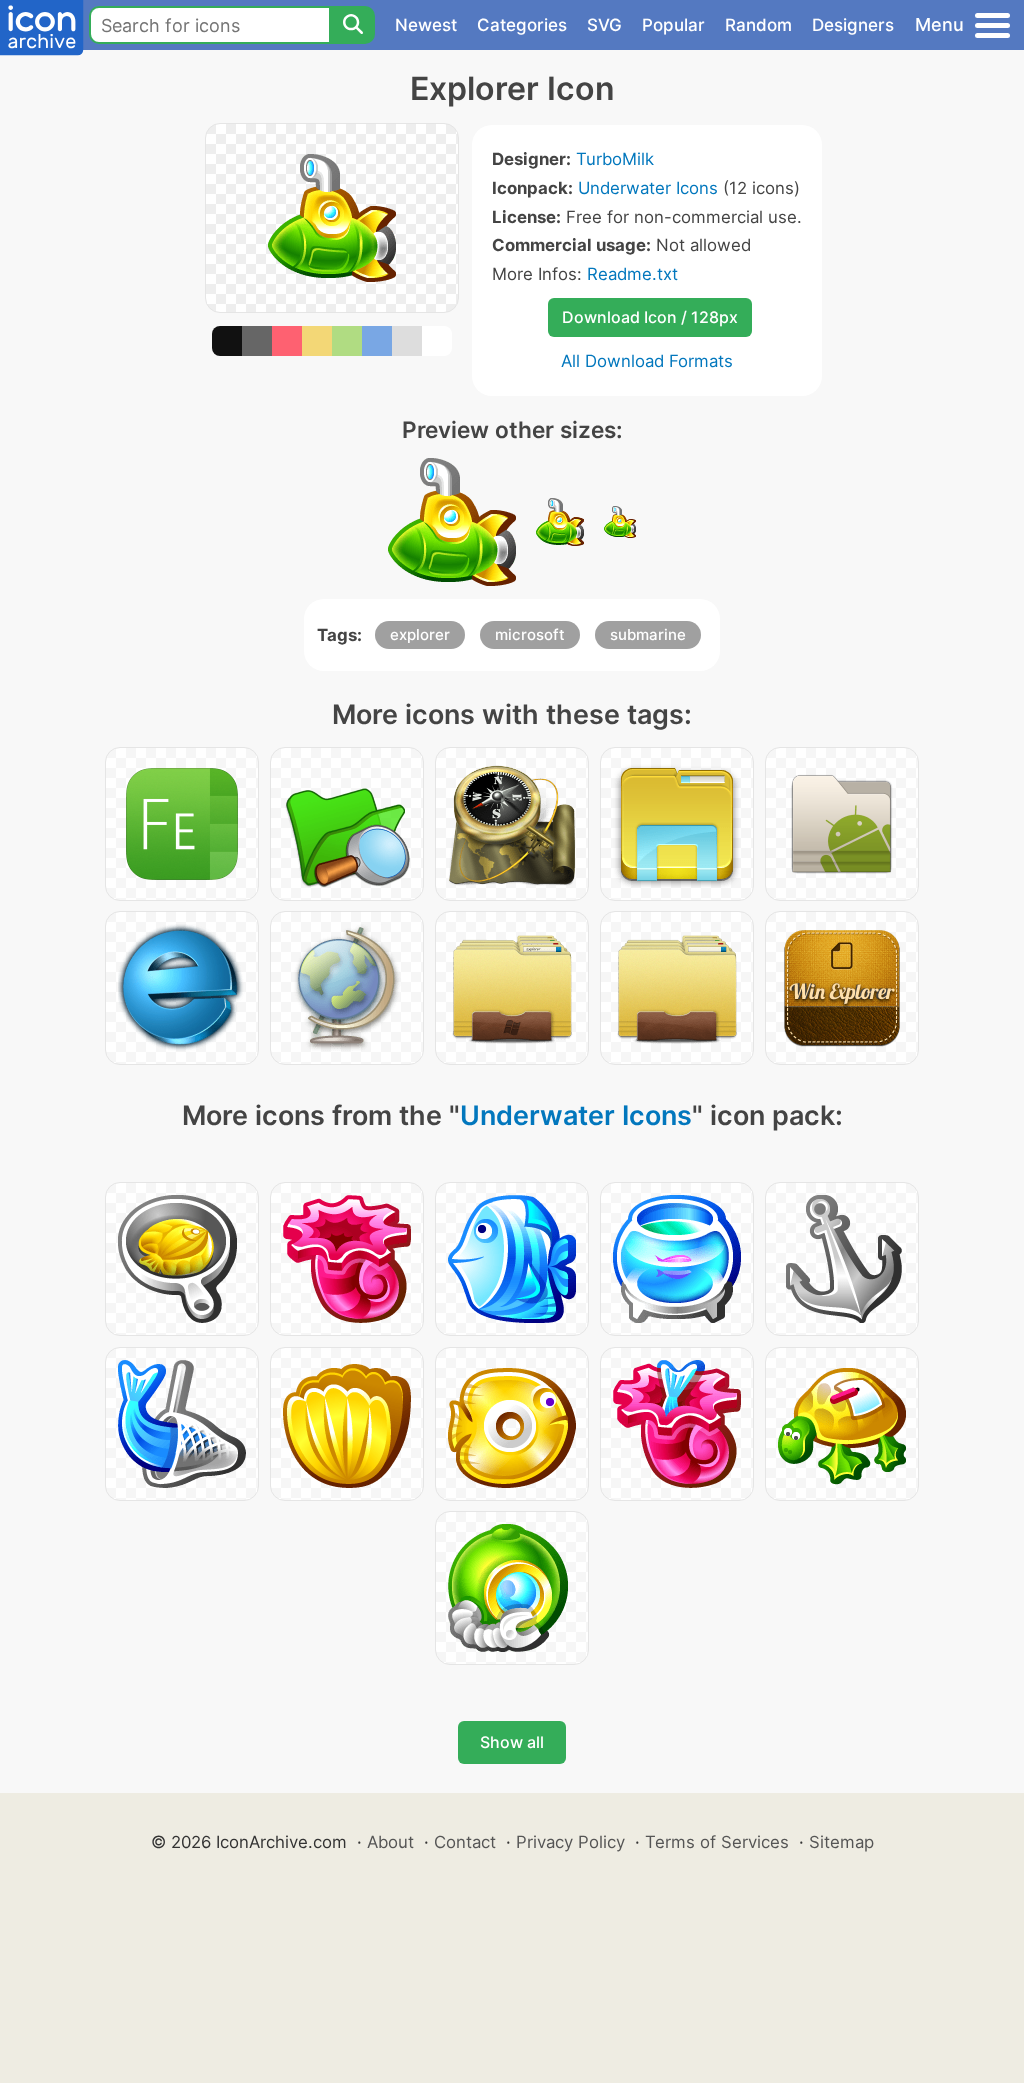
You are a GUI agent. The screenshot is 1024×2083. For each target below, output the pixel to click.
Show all (512, 1742)
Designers (853, 25)
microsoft (530, 634)
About (390, 1842)
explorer (420, 634)
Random (758, 25)
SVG (604, 25)
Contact (465, 1842)
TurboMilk (615, 159)
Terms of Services (717, 1842)
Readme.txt (632, 274)
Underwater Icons (648, 188)
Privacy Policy (570, 1842)
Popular (673, 25)
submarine (648, 634)
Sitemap (841, 1842)
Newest (426, 25)
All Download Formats (647, 361)
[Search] (352, 25)
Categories (522, 25)
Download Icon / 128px (650, 317)
